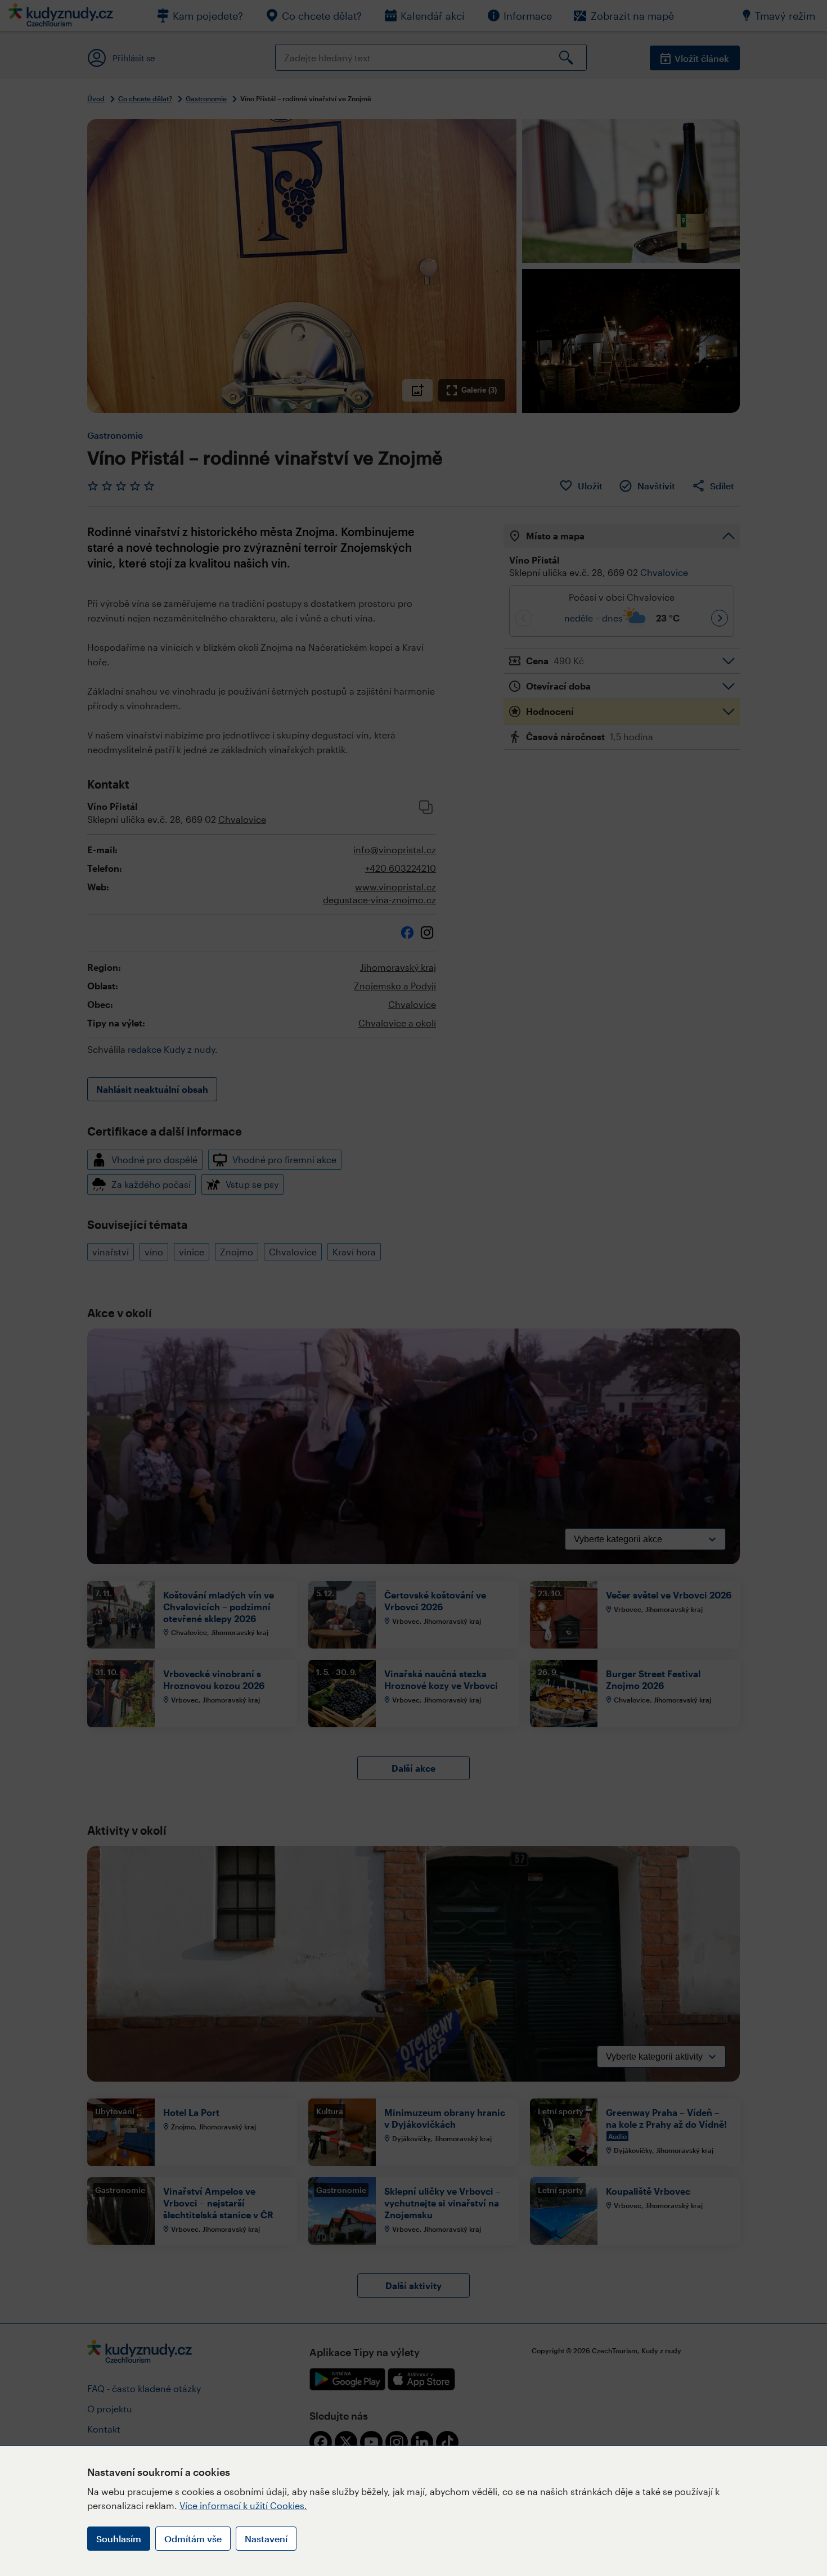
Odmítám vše (193, 2539)
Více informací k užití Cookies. (243, 2505)
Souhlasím (119, 2539)
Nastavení (266, 2539)
